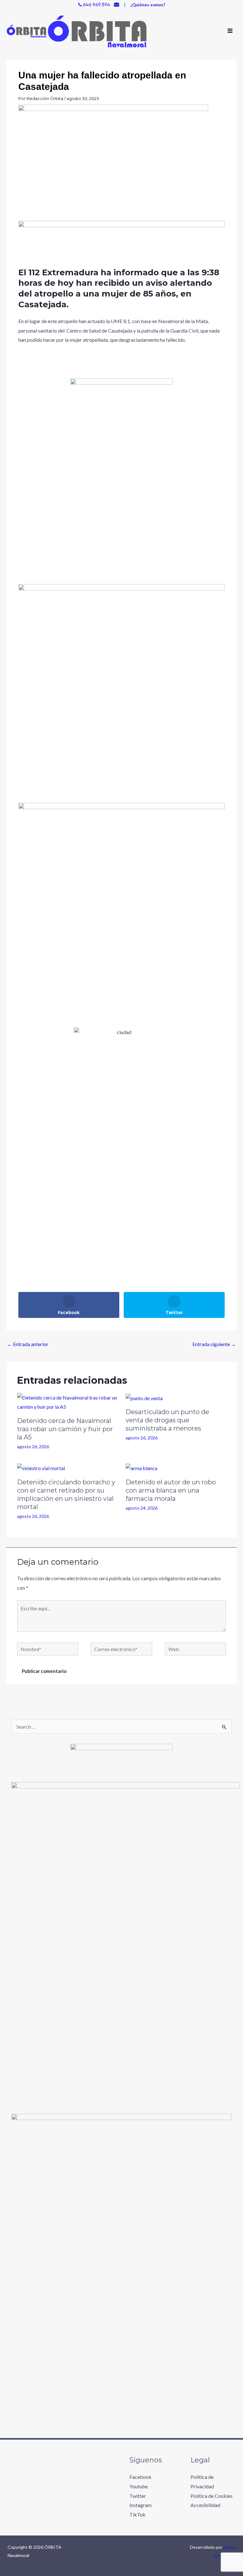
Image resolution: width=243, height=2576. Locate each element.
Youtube (139, 2486)
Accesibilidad (205, 2505)
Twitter (138, 2496)
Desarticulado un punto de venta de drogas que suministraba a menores (167, 1420)
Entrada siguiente (214, 1344)
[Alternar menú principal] (230, 31)
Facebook (140, 2477)
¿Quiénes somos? (148, 5)
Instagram (140, 2505)
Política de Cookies (212, 2496)
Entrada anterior (28, 1344)
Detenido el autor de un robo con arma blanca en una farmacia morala (171, 1490)
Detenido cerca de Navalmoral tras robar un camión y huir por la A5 (65, 1429)
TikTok (137, 2514)
